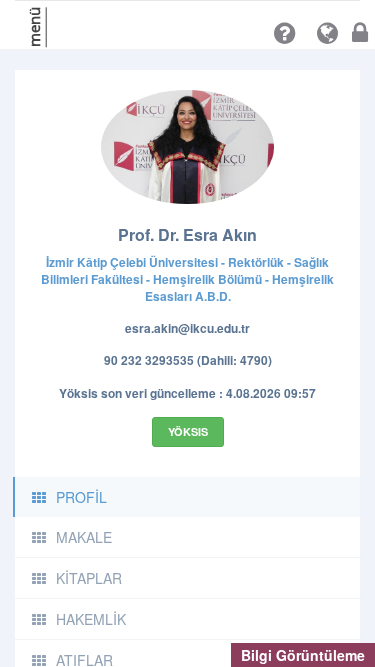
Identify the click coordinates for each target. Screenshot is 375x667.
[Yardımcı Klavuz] (284, 33)
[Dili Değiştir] (327, 33)
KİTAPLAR (89, 578)
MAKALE (84, 537)
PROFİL (81, 497)
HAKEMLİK (91, 619)
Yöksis (188, 431)
